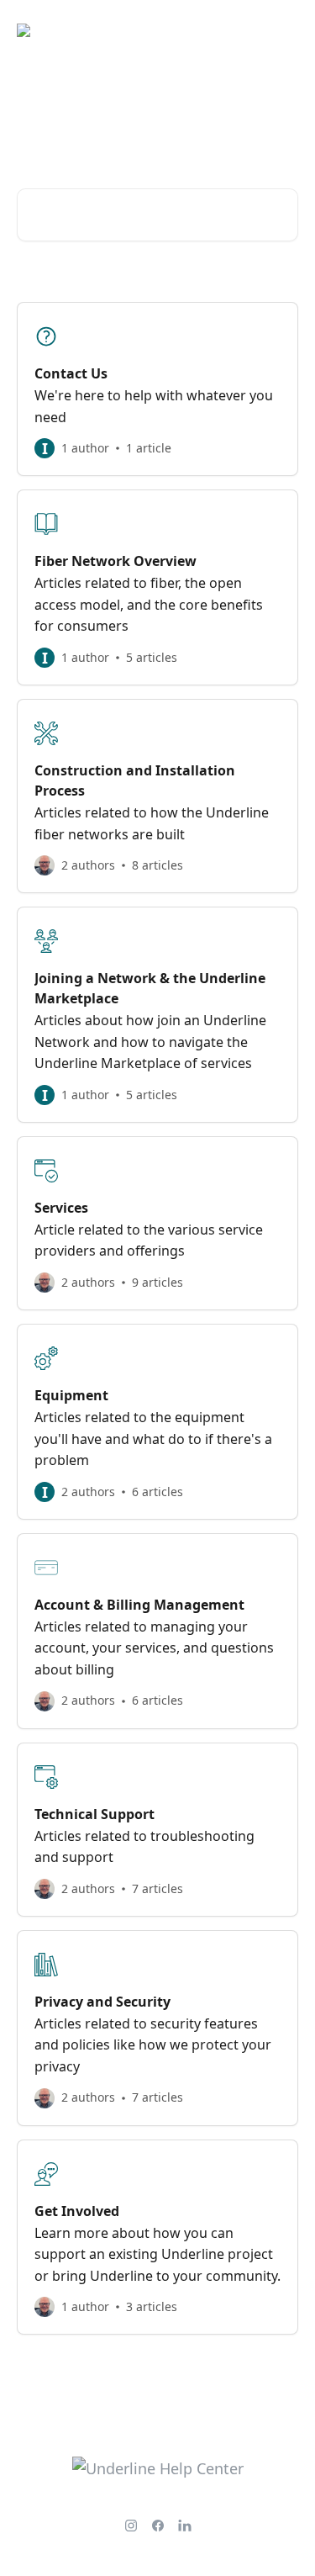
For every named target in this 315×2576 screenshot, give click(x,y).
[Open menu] (283, 30)
